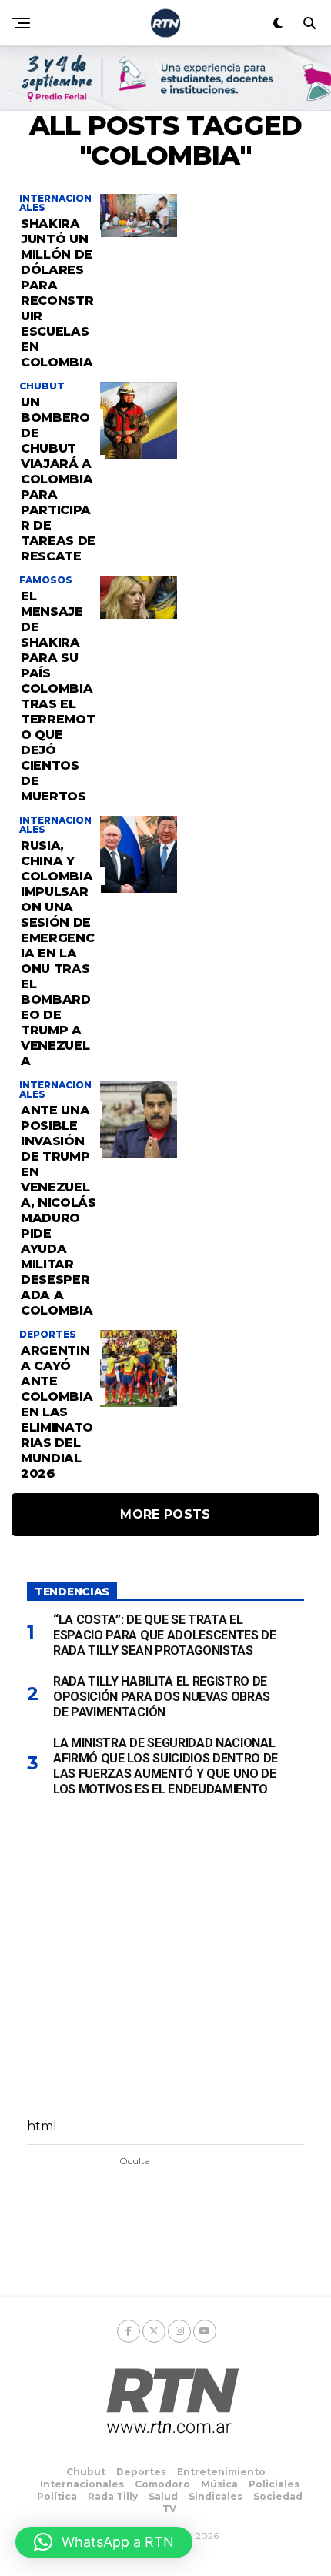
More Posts (165, 1514)
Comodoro (162, 2484)
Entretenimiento (221, 2472)
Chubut (86, 2472)
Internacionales (82, 2484)
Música (219, 2484)
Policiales (274, 2484)
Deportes (141, 2472)
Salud (163, 2496)
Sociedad (278, 2496)
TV (169, 2509)
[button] (104, 2542)
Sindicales (216, 2496)
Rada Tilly (113, 2496)
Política (57, 2496)
